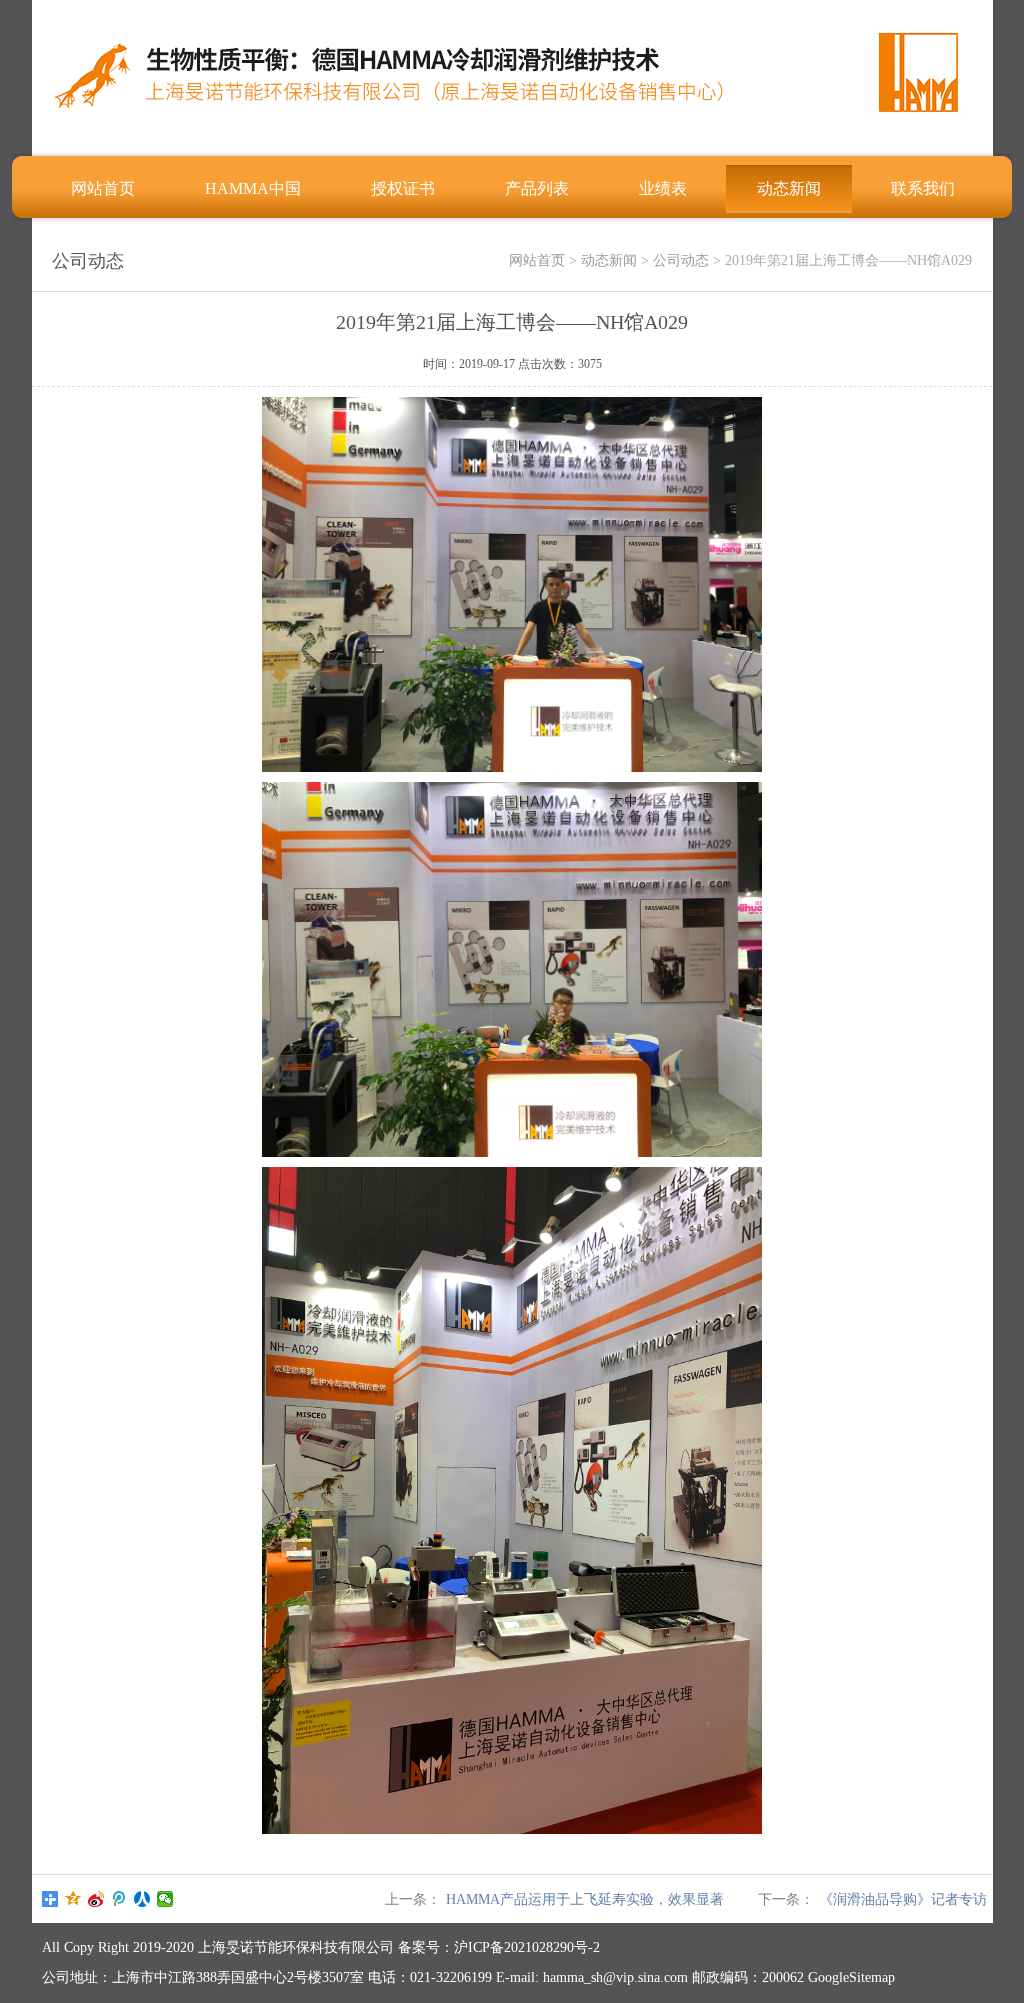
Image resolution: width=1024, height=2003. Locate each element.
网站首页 (103, 188)
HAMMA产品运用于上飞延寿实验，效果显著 (585, 1899)
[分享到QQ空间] (73, 1899)
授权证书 (403, 188)
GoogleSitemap (851, 1977)
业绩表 (663, 188)
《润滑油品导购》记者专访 (903, 1899)
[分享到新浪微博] (96, 1899)
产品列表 (537, 188)
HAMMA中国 (253, 188)
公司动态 (681, 260)
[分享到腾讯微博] (119, 1899)
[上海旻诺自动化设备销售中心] (512, 135)
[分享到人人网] (142, 1899)
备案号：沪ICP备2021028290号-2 (499, 1947)
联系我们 (923, 188)
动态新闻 (789, 188)
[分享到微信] (165, 1899)
